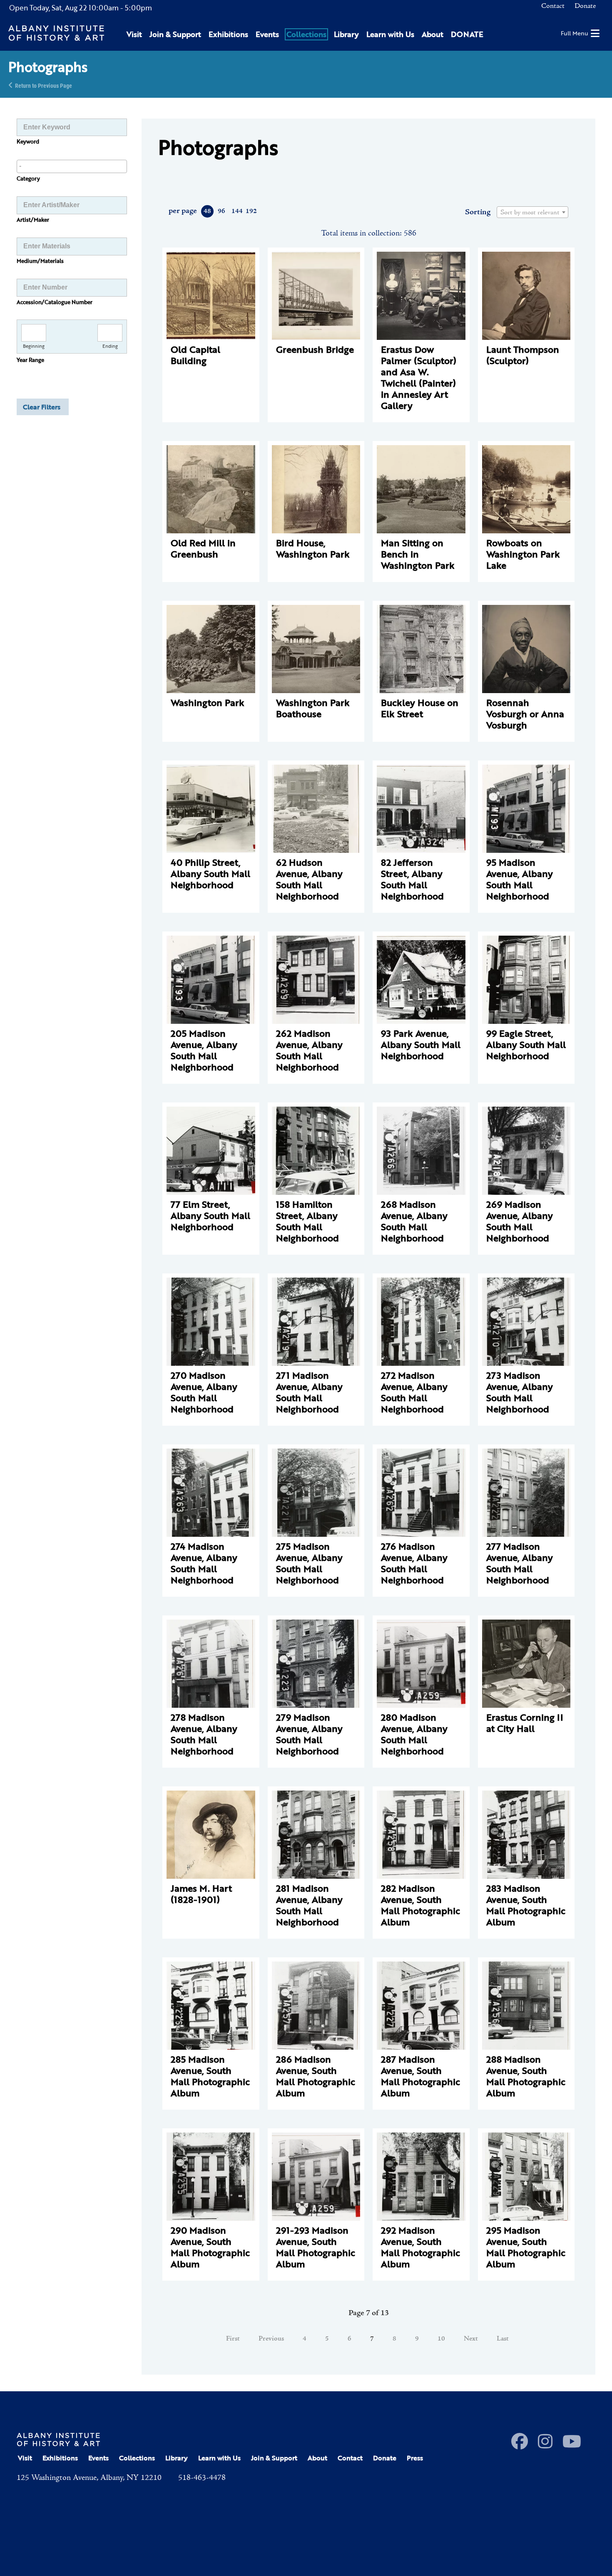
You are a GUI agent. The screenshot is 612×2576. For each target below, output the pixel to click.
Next (471, 2339)
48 (207, 211)
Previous (271, 2339)
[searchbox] (72, 166)
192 (251, 211)
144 (237, 211)
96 (221, 211)
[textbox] (532, 213)
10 (441, 2339)
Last (503, 2339)
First (233, 2339)
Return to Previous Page (44, 85)
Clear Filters (42, 407)
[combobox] (72, 166)
